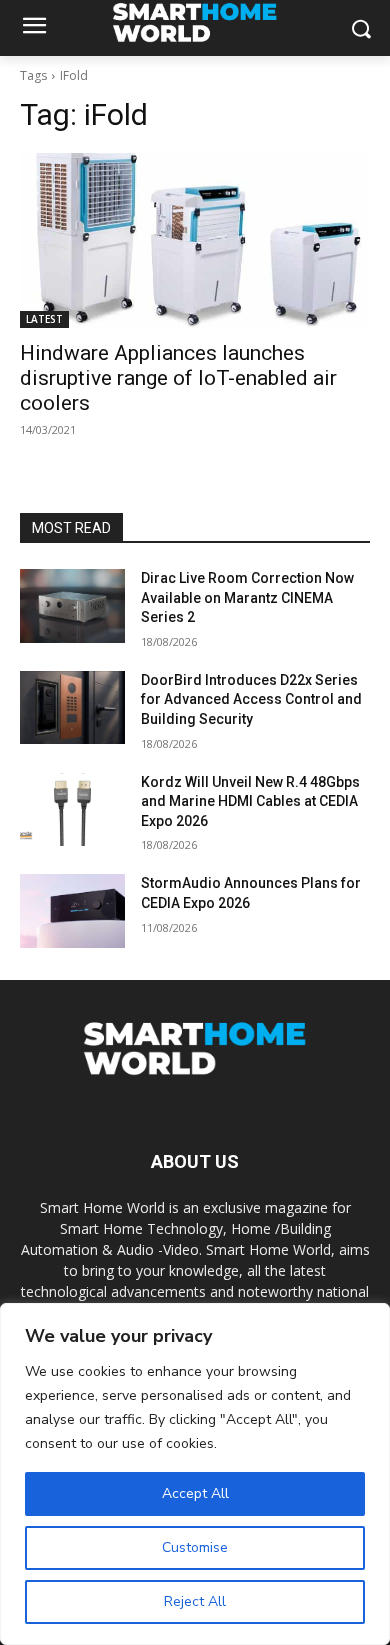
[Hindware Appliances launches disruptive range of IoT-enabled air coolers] (195, 240)
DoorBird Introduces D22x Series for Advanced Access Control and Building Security (251, 699)
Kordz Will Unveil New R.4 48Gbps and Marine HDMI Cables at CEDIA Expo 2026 (250, 801)
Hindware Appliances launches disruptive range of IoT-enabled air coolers (178, 378)
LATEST (44, 319)
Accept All (195, 1493)
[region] (195, 1474)
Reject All (195, 1601)
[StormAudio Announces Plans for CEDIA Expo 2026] (72, 911)
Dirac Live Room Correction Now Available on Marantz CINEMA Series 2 (247, 597)
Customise (195, 1547)
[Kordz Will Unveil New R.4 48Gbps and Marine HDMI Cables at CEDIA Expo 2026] (72, 810)
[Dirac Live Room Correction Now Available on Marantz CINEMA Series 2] (72, 606)
